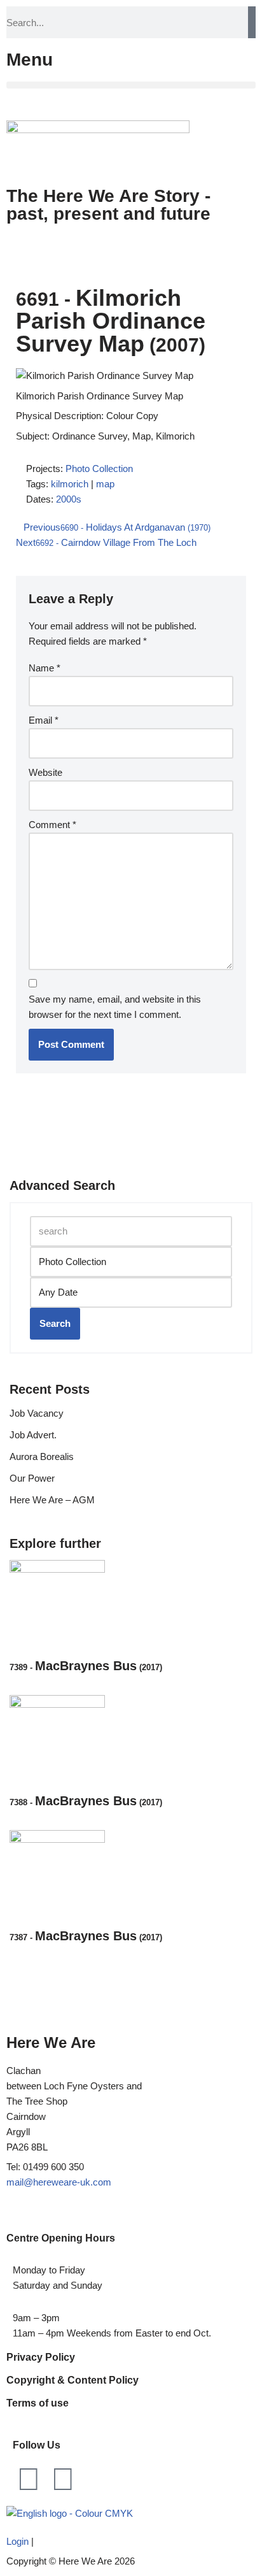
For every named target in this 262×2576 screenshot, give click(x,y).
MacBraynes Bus (86, 1666)
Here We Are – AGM (52, 1500)
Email (44, 720)
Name (45, 668)
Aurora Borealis (42, 1456)
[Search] (252, 22)
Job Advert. (33, 1435)
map (105, 484)
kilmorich (70, 484)
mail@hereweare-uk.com (59, 2182)
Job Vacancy (37, 1413)
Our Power (32, 1478)
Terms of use (38, 2403)
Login (17, 2541)
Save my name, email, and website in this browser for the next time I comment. (115, 1007)
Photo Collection (99, 469)
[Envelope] (63, 2479)
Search (55, 1323)
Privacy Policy (41, 2357)
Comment (52, 825)
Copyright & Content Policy (72, 2380)
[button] (131, 85)
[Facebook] (29, 2479)
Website (45, 772)
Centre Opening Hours (61, 2238)
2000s (69, 499)
